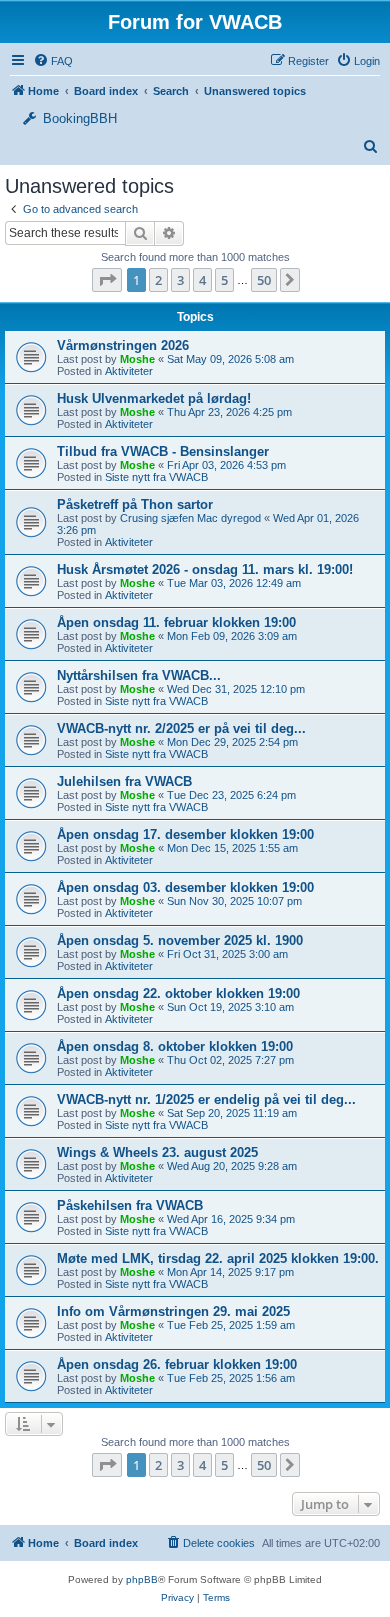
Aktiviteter (129, 371)
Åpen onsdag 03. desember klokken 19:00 (185, 887)
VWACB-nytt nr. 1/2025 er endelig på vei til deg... (206, 1099)
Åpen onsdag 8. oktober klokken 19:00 (175, 1046)
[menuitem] (358, 61)
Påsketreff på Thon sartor (135, 504)
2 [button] (158, 280)
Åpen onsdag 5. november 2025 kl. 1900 (180, 940)
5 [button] (224, 280)
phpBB (142, 1579)
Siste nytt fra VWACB (156, 477)
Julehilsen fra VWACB (124, 781)
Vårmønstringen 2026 (123, 345)
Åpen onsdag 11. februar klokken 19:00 (176, 622)
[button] (107, 280)
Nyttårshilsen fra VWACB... (139, 675)
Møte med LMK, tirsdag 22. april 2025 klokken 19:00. (218, 1258)
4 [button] (202, 280)
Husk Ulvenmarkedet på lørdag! (154, 398)
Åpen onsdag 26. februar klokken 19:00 (177, 1364)
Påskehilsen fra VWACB (130, 1205)
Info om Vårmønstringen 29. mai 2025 (173, 1311)
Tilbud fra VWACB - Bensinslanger (163, 451)
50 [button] (264, 280)
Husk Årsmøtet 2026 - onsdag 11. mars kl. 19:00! (205, 569)
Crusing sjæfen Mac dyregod (190, 518)
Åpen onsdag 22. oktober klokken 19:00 (178, 993)
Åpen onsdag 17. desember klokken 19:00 (185, 834)
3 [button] (180, 280)
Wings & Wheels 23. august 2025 (157, 1152)
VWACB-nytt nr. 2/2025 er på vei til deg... (181, 728)
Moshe (137, 359)
